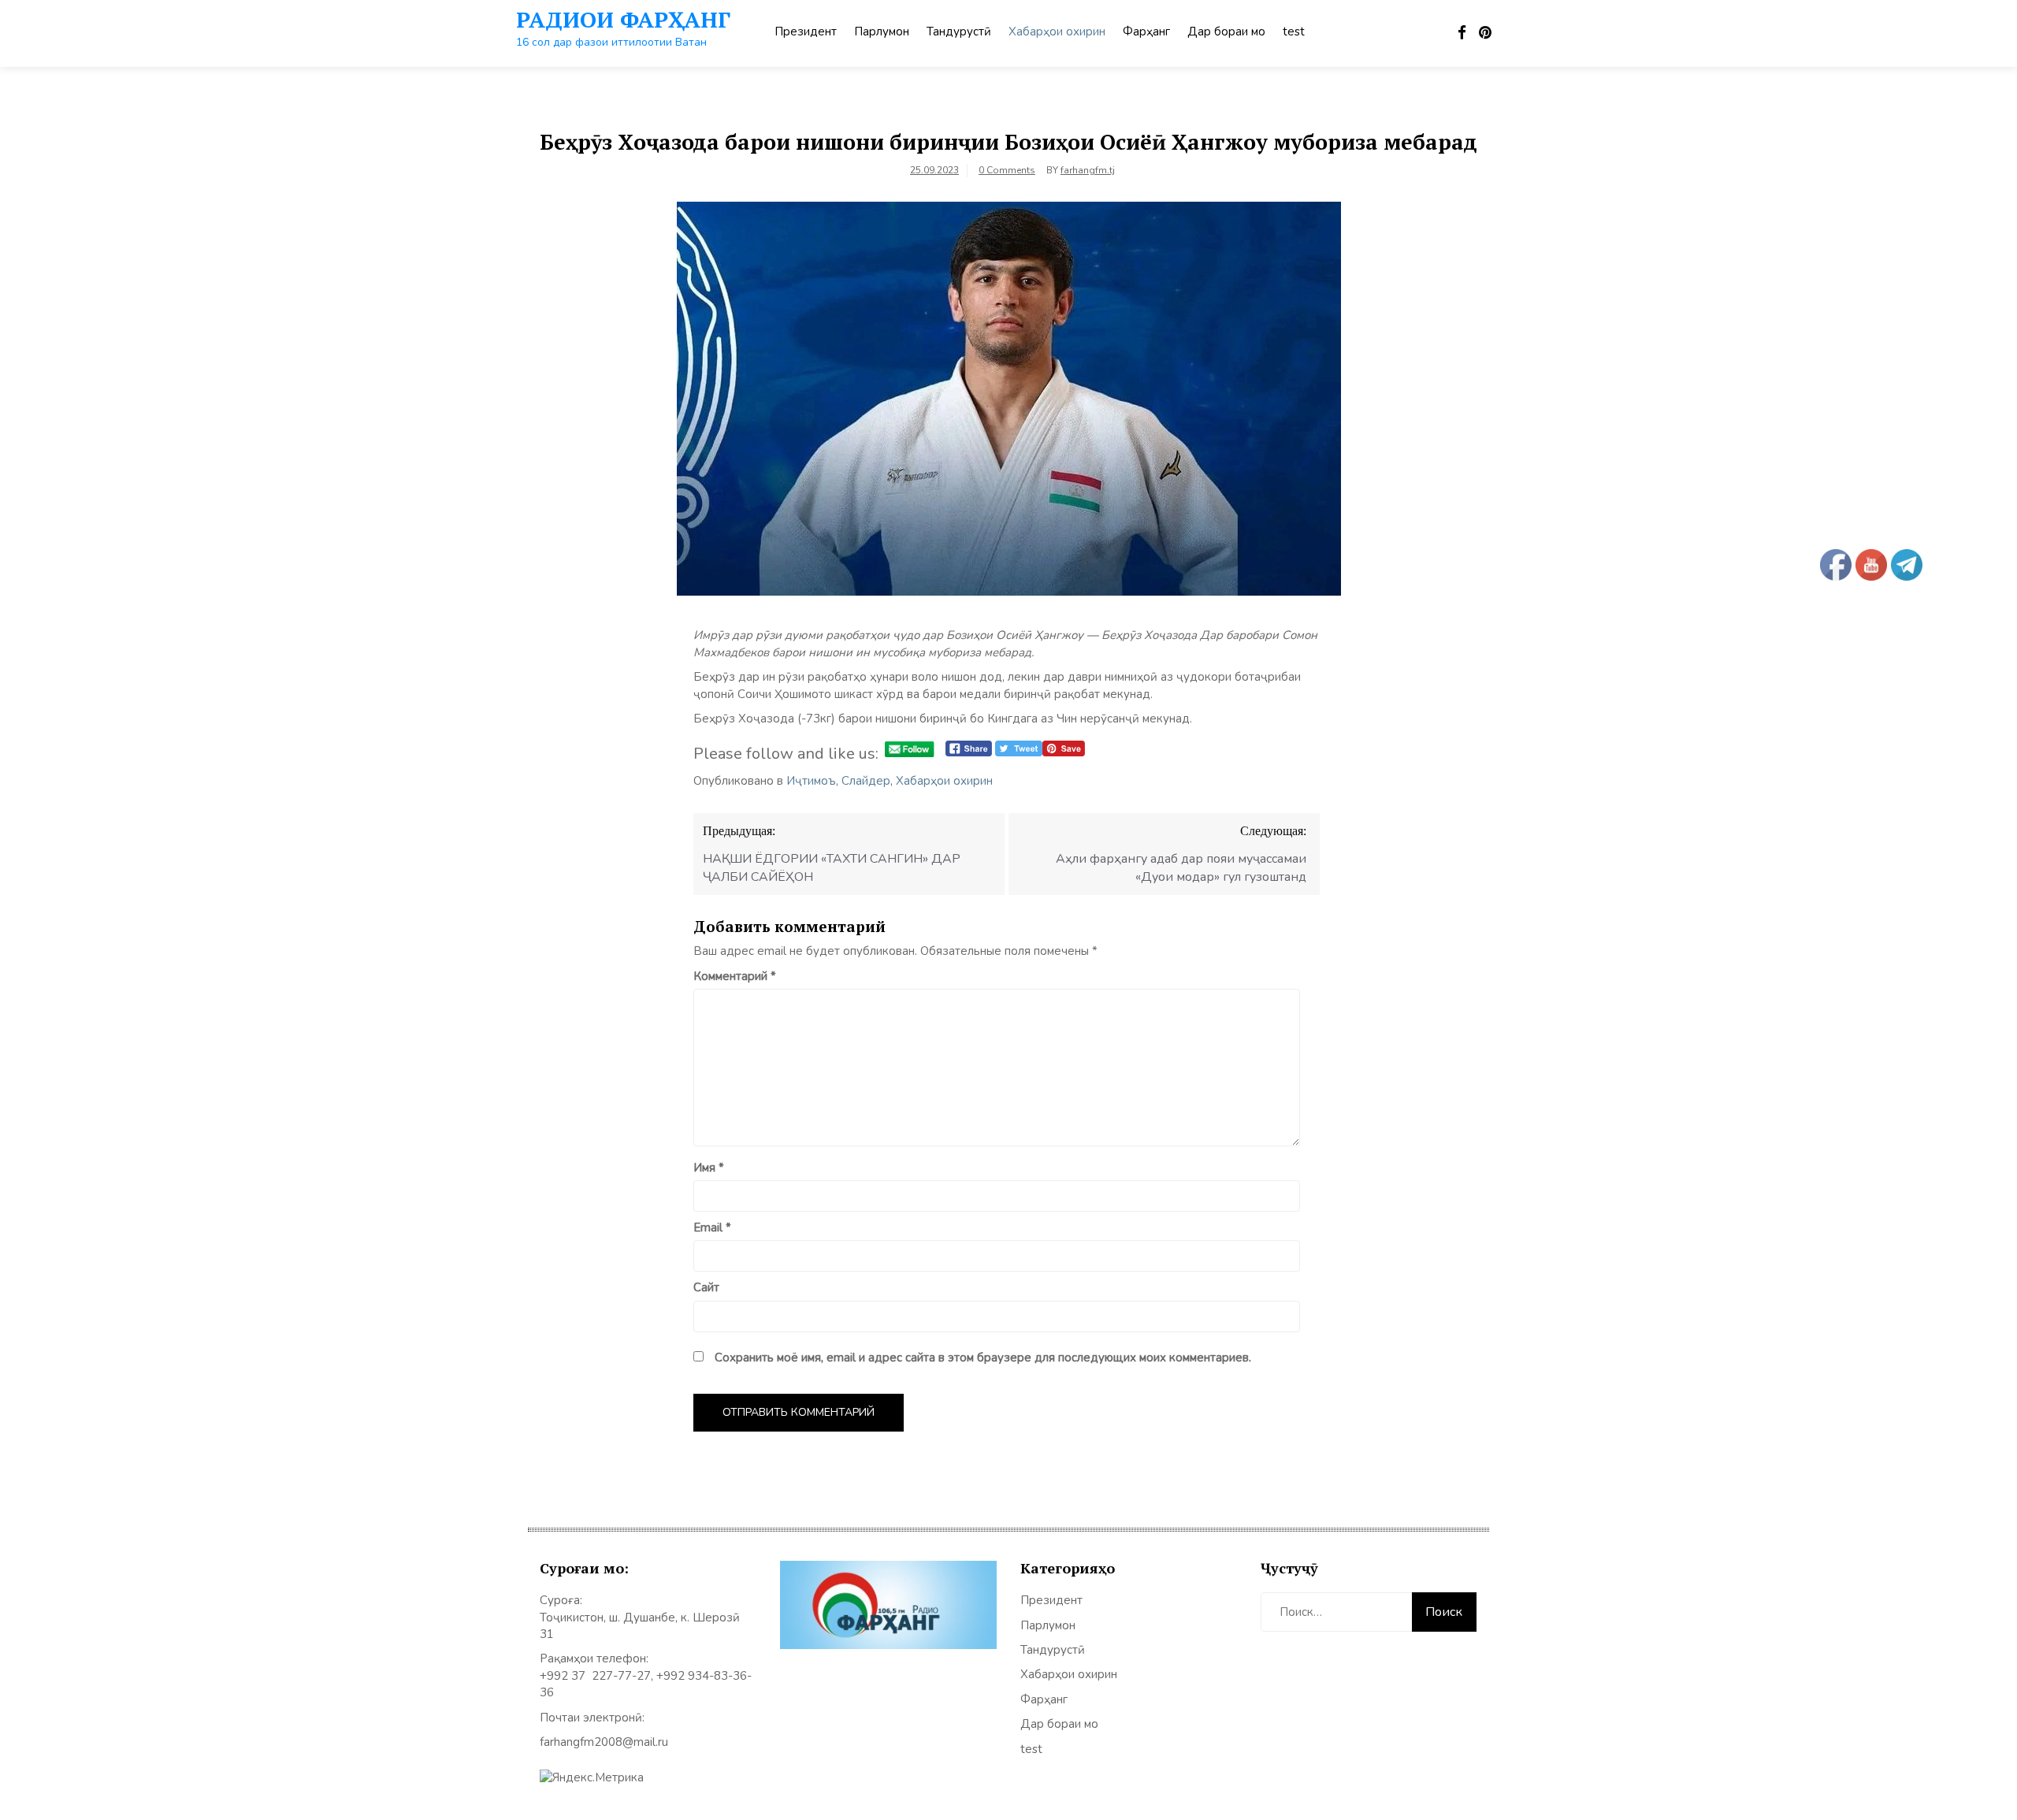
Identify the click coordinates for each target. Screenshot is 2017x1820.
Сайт (706, 1287)
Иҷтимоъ (811, 781)
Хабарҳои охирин (1057, 32)
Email (712, 1228)
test (1294, 32)
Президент (806, 32)
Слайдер (866, 781)
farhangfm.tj (1088, 170)
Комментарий (735, 976)
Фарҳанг (1146, 32)
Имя (709, 1168)
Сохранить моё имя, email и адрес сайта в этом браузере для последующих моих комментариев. (983, 1358)
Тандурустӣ (959, 32)
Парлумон (882, 32)
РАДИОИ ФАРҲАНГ (623, 19)
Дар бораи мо (1226, 32)
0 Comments (1007, 170)
